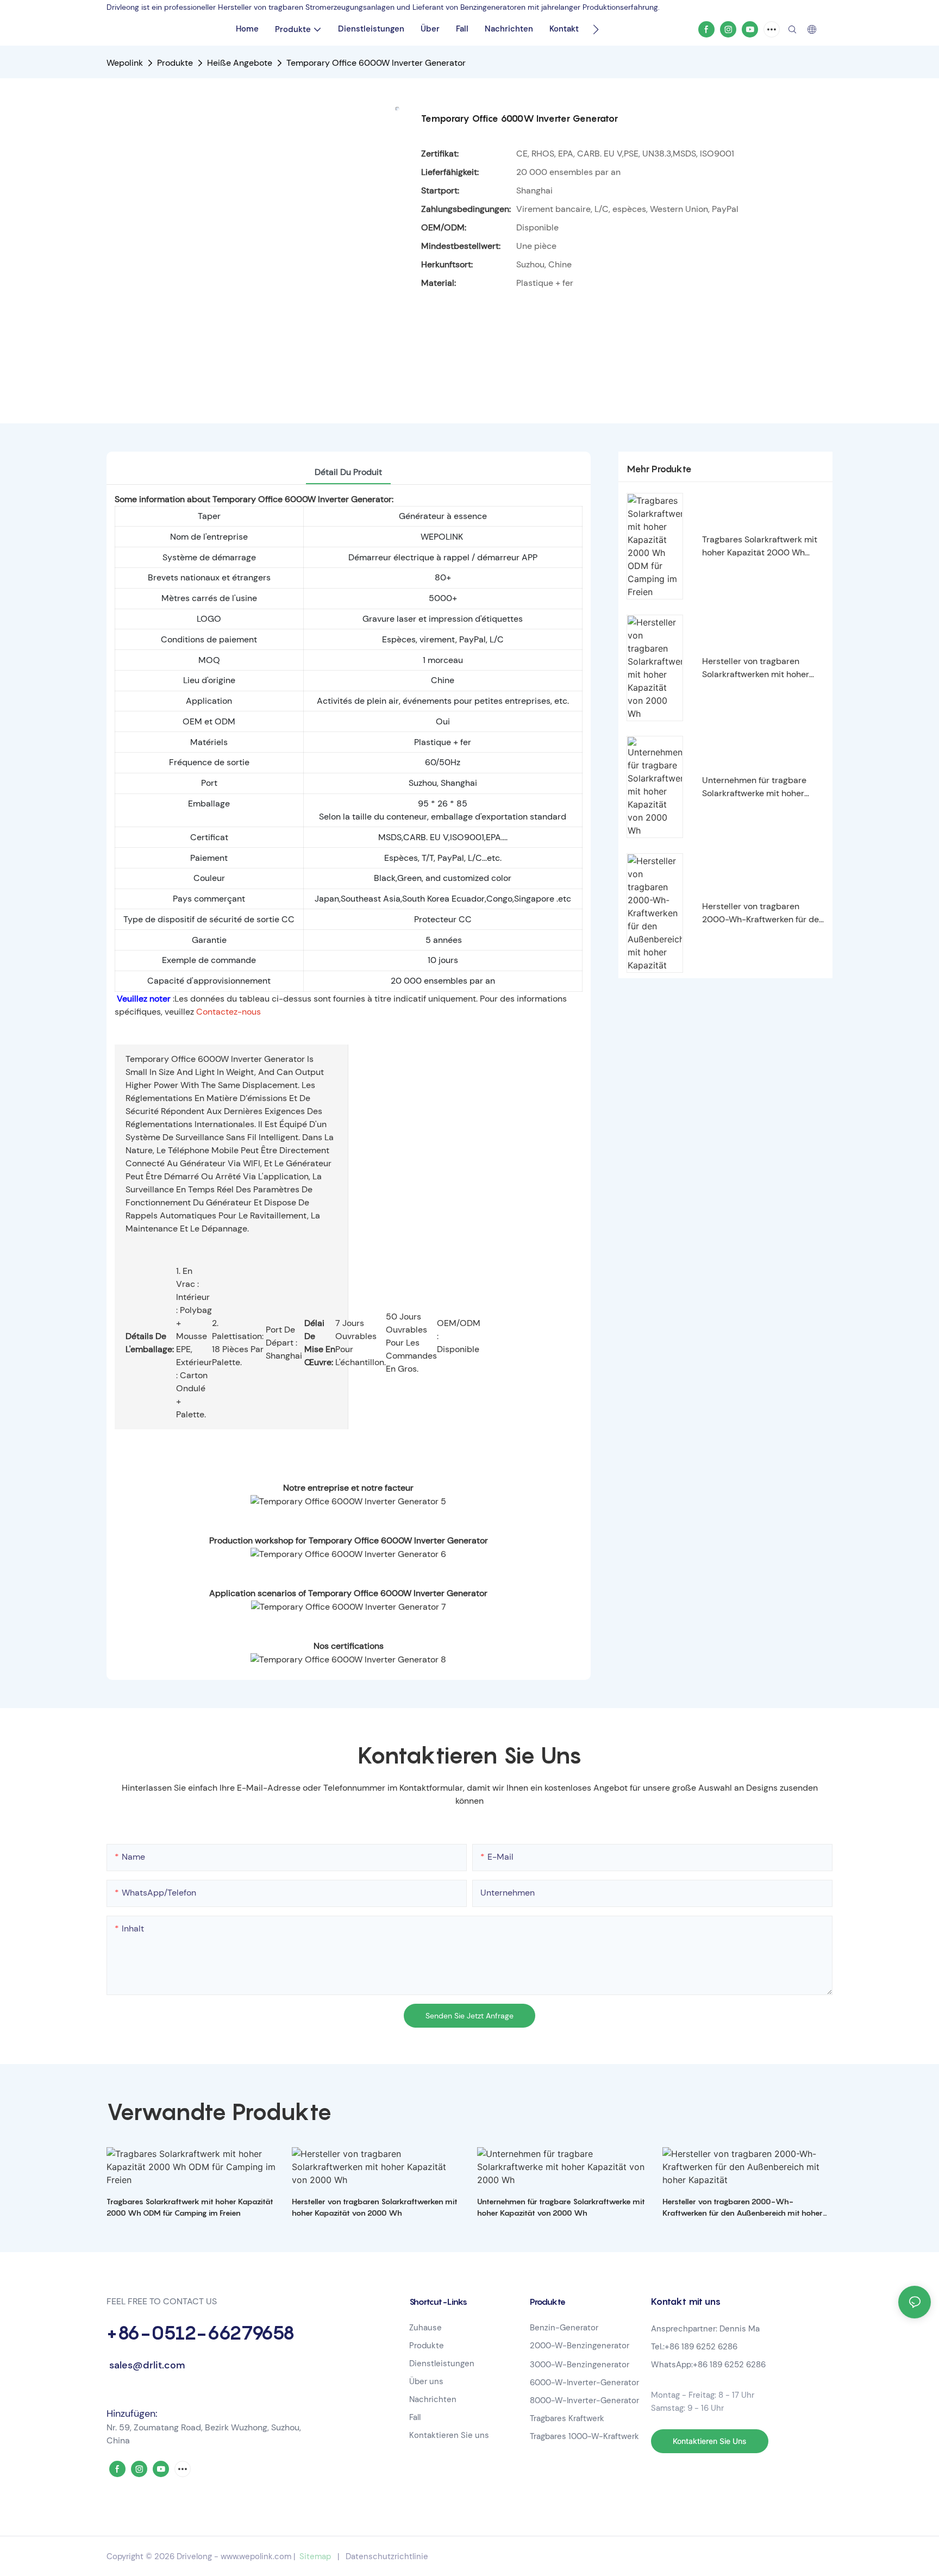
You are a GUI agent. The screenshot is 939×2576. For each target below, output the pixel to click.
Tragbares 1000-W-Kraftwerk (584, 2436)
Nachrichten (433, 2399)
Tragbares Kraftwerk (568, 2418)
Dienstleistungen (442, 2364)
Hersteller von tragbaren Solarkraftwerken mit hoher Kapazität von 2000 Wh (756, 668)
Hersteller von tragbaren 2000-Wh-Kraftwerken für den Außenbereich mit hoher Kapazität (763, 913)
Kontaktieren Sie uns (449, 2435)
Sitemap (315, 2556)
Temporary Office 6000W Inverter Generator (376, 63)
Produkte (175, 63)
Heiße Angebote (240, 63)
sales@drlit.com (146, 2365)
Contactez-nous (229, 1012)
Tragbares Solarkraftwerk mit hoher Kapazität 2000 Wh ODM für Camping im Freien (760, 546)
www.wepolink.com (256, 2556)
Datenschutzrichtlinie (387, 2556)
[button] (596, 29)
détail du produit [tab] (348, 472)
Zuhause (425, 2328)
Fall (415, 2417)
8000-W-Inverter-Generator (584, 2400)
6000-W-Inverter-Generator (584, 2383)
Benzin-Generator (564, 2328)
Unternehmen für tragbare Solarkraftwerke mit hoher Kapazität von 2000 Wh (754, 787)
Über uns (426, 2381)
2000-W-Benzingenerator (580, 2346)
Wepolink (125, 63)
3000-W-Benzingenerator (580, 2365)
